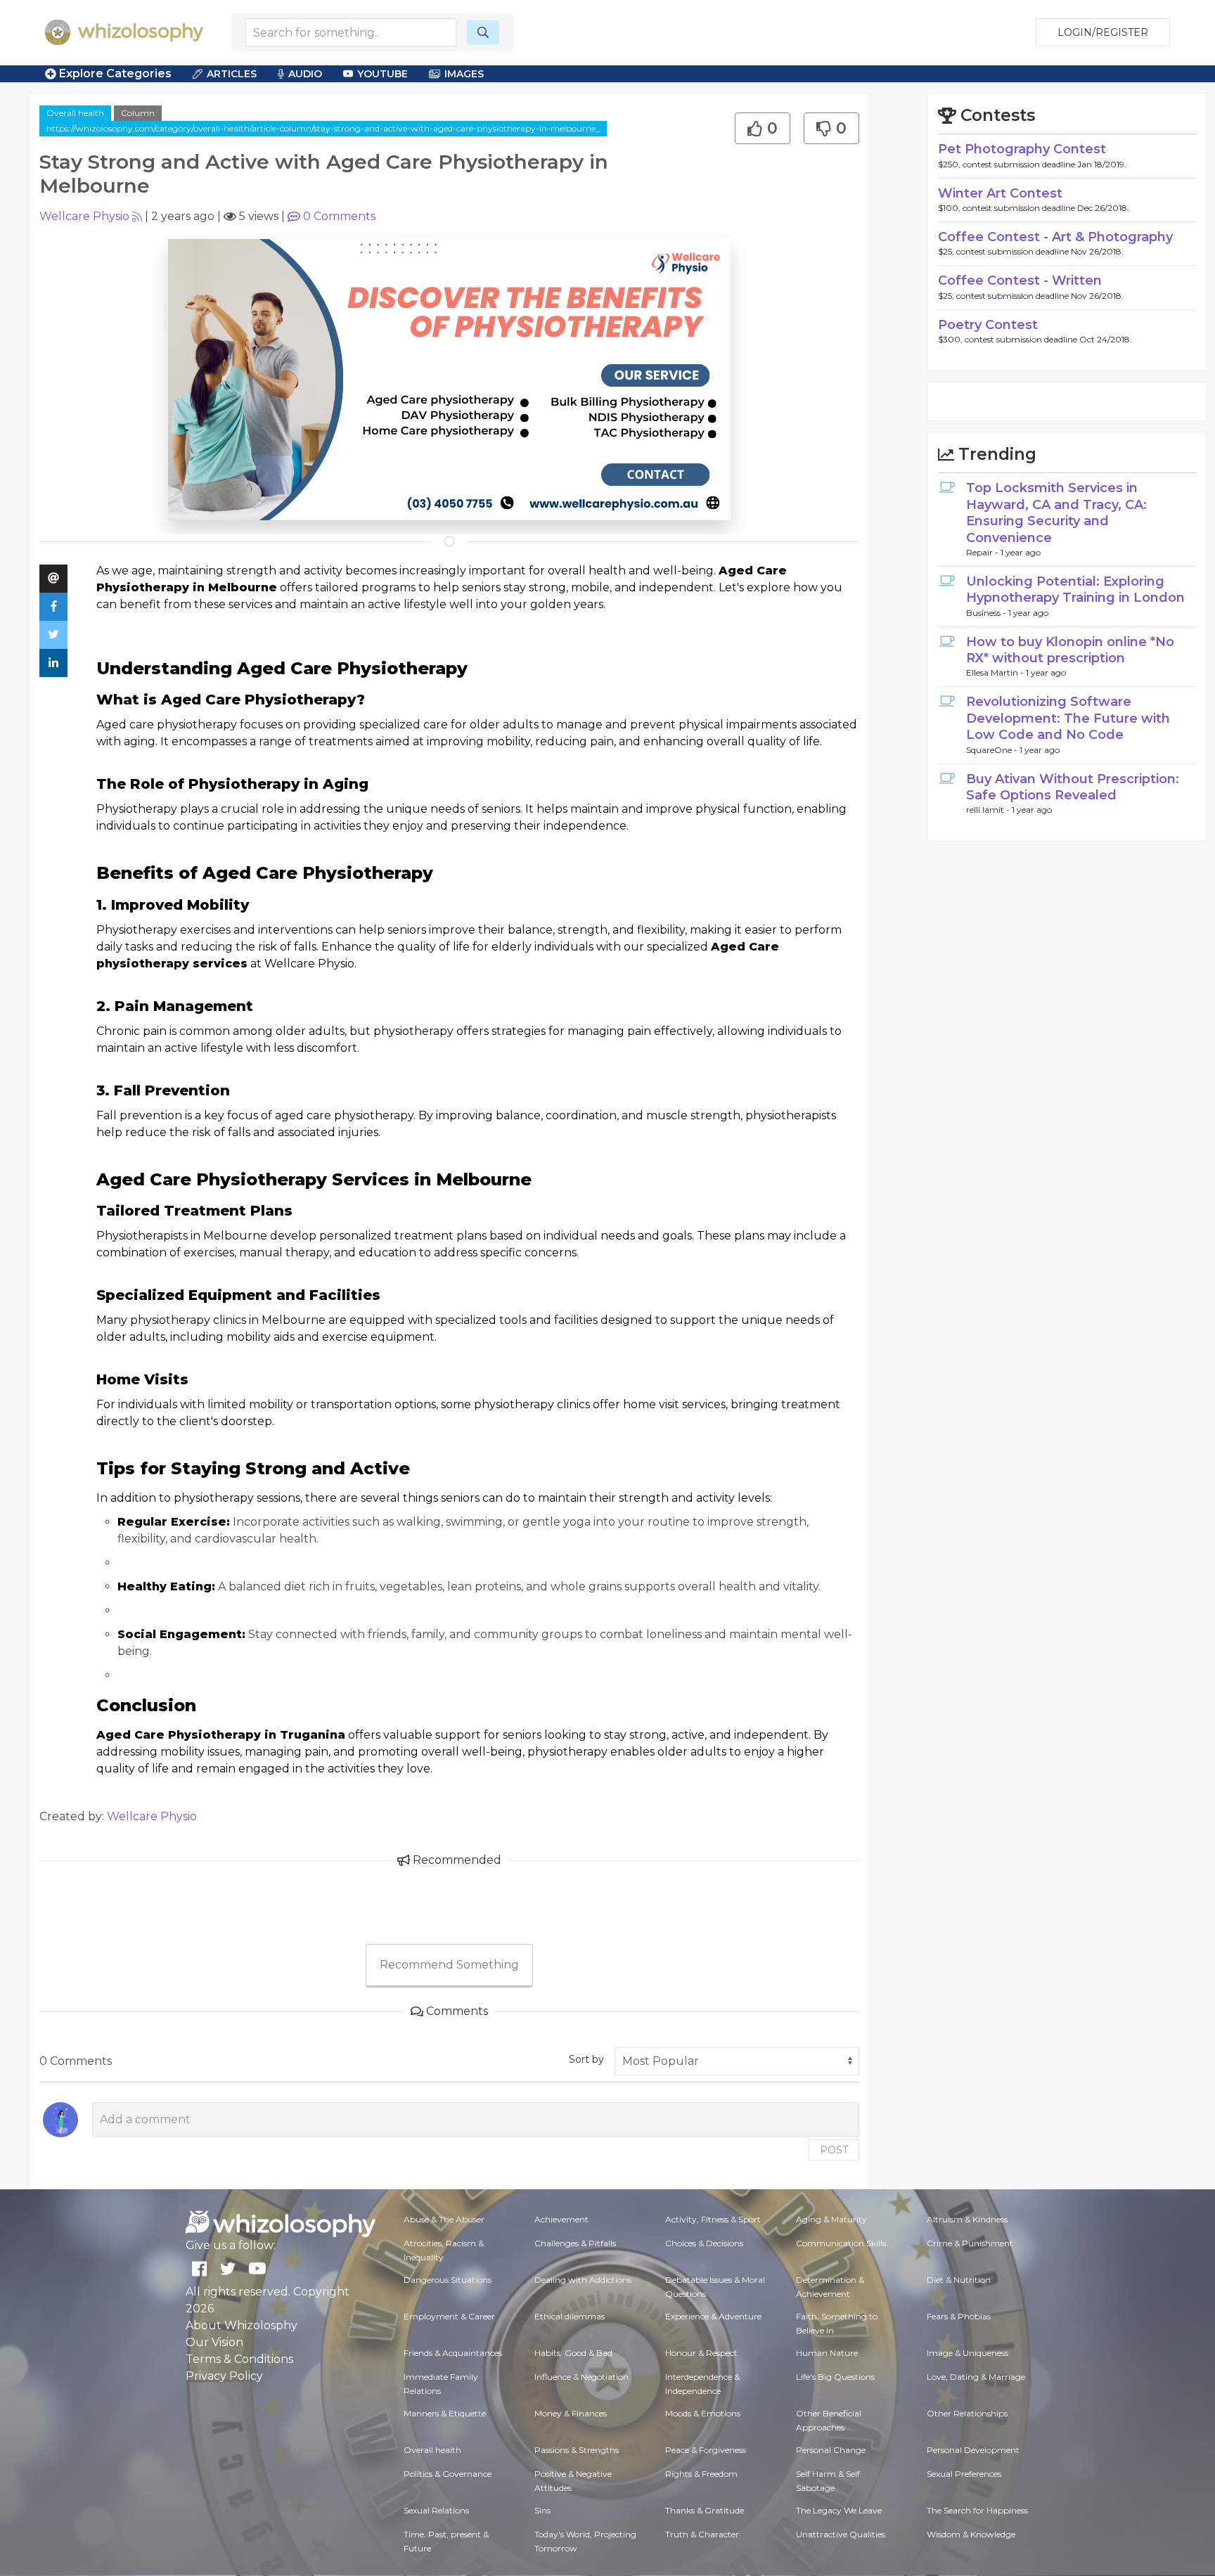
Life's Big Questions (835, 2377)
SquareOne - (993, 750)
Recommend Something (449, 1965)
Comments (339, 216)
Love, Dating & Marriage (976, 2377)
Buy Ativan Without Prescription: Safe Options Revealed (1073, 787)
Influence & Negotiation (581, 2377)
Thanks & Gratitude (705, 2510)
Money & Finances (571, 2413)
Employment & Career (449, 2316)
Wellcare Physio (84, 216)
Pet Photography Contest (1022, 149)
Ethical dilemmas (570, 2316)
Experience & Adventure (713, 2316)
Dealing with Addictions (583, 2280)
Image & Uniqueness (967, 2353)
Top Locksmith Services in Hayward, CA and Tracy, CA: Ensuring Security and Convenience (1056, 513)
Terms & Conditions (239, 2359)
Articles (232, 74)
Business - (987, 613)
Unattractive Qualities (841, 2534)
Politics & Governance (448, 2474)
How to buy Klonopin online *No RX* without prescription (1070, 650)
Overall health (75, 113)
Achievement (561, 2219)
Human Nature (827, 2353)
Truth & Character (702, 2534)
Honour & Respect (701, 2353)
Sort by (586, 2059)
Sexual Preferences (964, 2474)
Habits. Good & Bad (573, 2353)
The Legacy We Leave (839, 2510)
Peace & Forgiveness (706, 2450)
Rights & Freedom (701, 2474)
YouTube (382, 74)
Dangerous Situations (448, 2280)
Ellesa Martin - (996, 672)
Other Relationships (967, 2413)
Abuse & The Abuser (444, 2219)
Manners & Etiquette (445, 2413)
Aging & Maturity (831, 2219)
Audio (305, 74)
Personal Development (973, 2450)
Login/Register (1103, 32)
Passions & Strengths (577, 2450)
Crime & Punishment (970, 2243)
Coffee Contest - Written (1020, 281)
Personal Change (831, 2450)
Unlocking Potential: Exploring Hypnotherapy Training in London (1075, 590)
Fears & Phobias (959, 2316)
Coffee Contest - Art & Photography (1055, 237)
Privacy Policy (224, 2376)
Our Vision (214, 2342)
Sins (542, 2510)
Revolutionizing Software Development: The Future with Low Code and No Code (1068, 718)
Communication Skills (841, 2243)
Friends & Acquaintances (453, 2353)
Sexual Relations (436, 2510)
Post (834, 2150)
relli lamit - (989, 810)
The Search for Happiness (977, 2510)
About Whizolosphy (242, 2325)
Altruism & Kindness (967, 2219)
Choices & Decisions (704, 2243)
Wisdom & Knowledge (971, 2534)
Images (464, 74)
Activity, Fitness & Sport (713, 2219)
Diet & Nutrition (959, 2280)
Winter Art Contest (1000, 193)
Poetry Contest (988, 325)
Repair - (983, 552)
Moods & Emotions (703, 2413)
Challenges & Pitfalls (575, 2243)
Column (138, 113)
